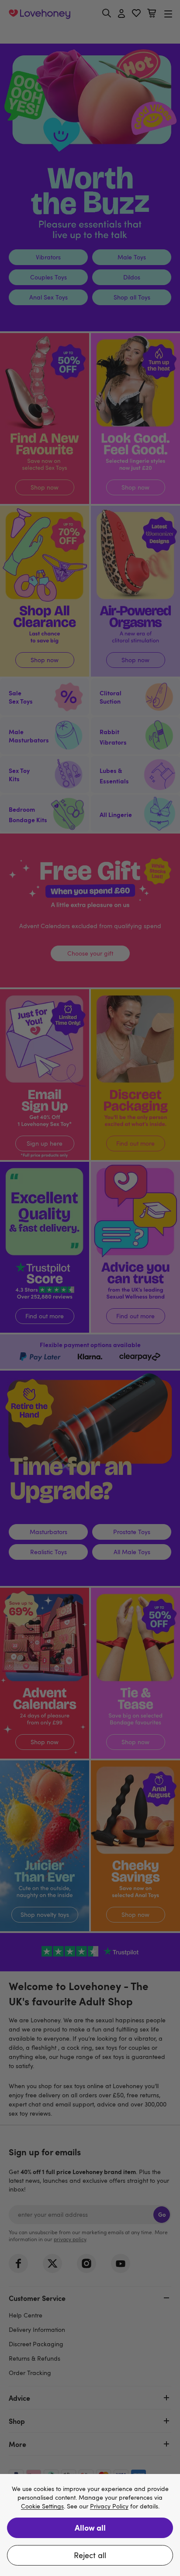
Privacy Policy (109, 2506)
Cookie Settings (42, 2506)
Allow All (90, 2527)
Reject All (90, 2555)
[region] (90, 2525)
